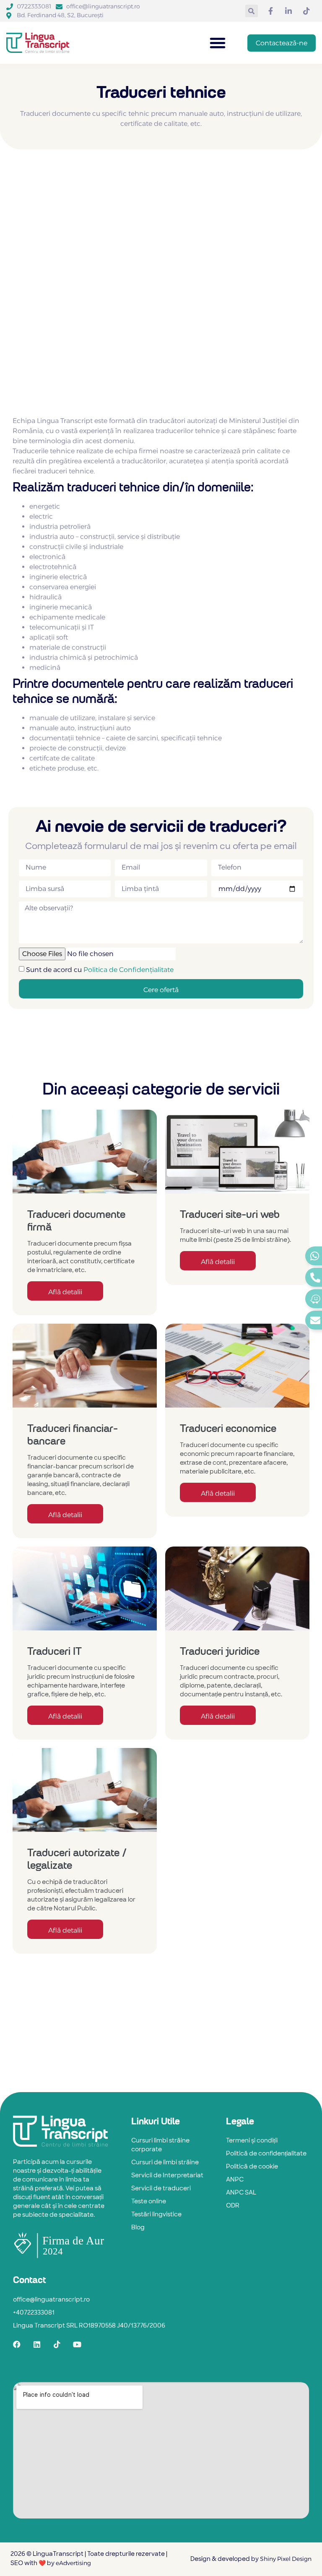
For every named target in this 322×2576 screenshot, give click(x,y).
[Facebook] (17, 2344)
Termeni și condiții (252, 2141)
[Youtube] (77, 2344)
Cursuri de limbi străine (165, 2163)
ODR (233, 2206)
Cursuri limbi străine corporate (160, 2145)
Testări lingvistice (156, 2215)
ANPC (235, 2180)
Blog (138, 2228)
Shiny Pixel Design (286, 2559)
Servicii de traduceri (161, 2189)
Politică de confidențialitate (266, 2154)
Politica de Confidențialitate (129, 969)
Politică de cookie (252, 2167)
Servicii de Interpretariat (167, 2176)
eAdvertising (73, 2563)
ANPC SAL (241, 2193)
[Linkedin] (37, 2344)
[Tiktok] (57, 2344)
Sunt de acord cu (100, 969)
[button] (252, 11)
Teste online (149, 2202)
